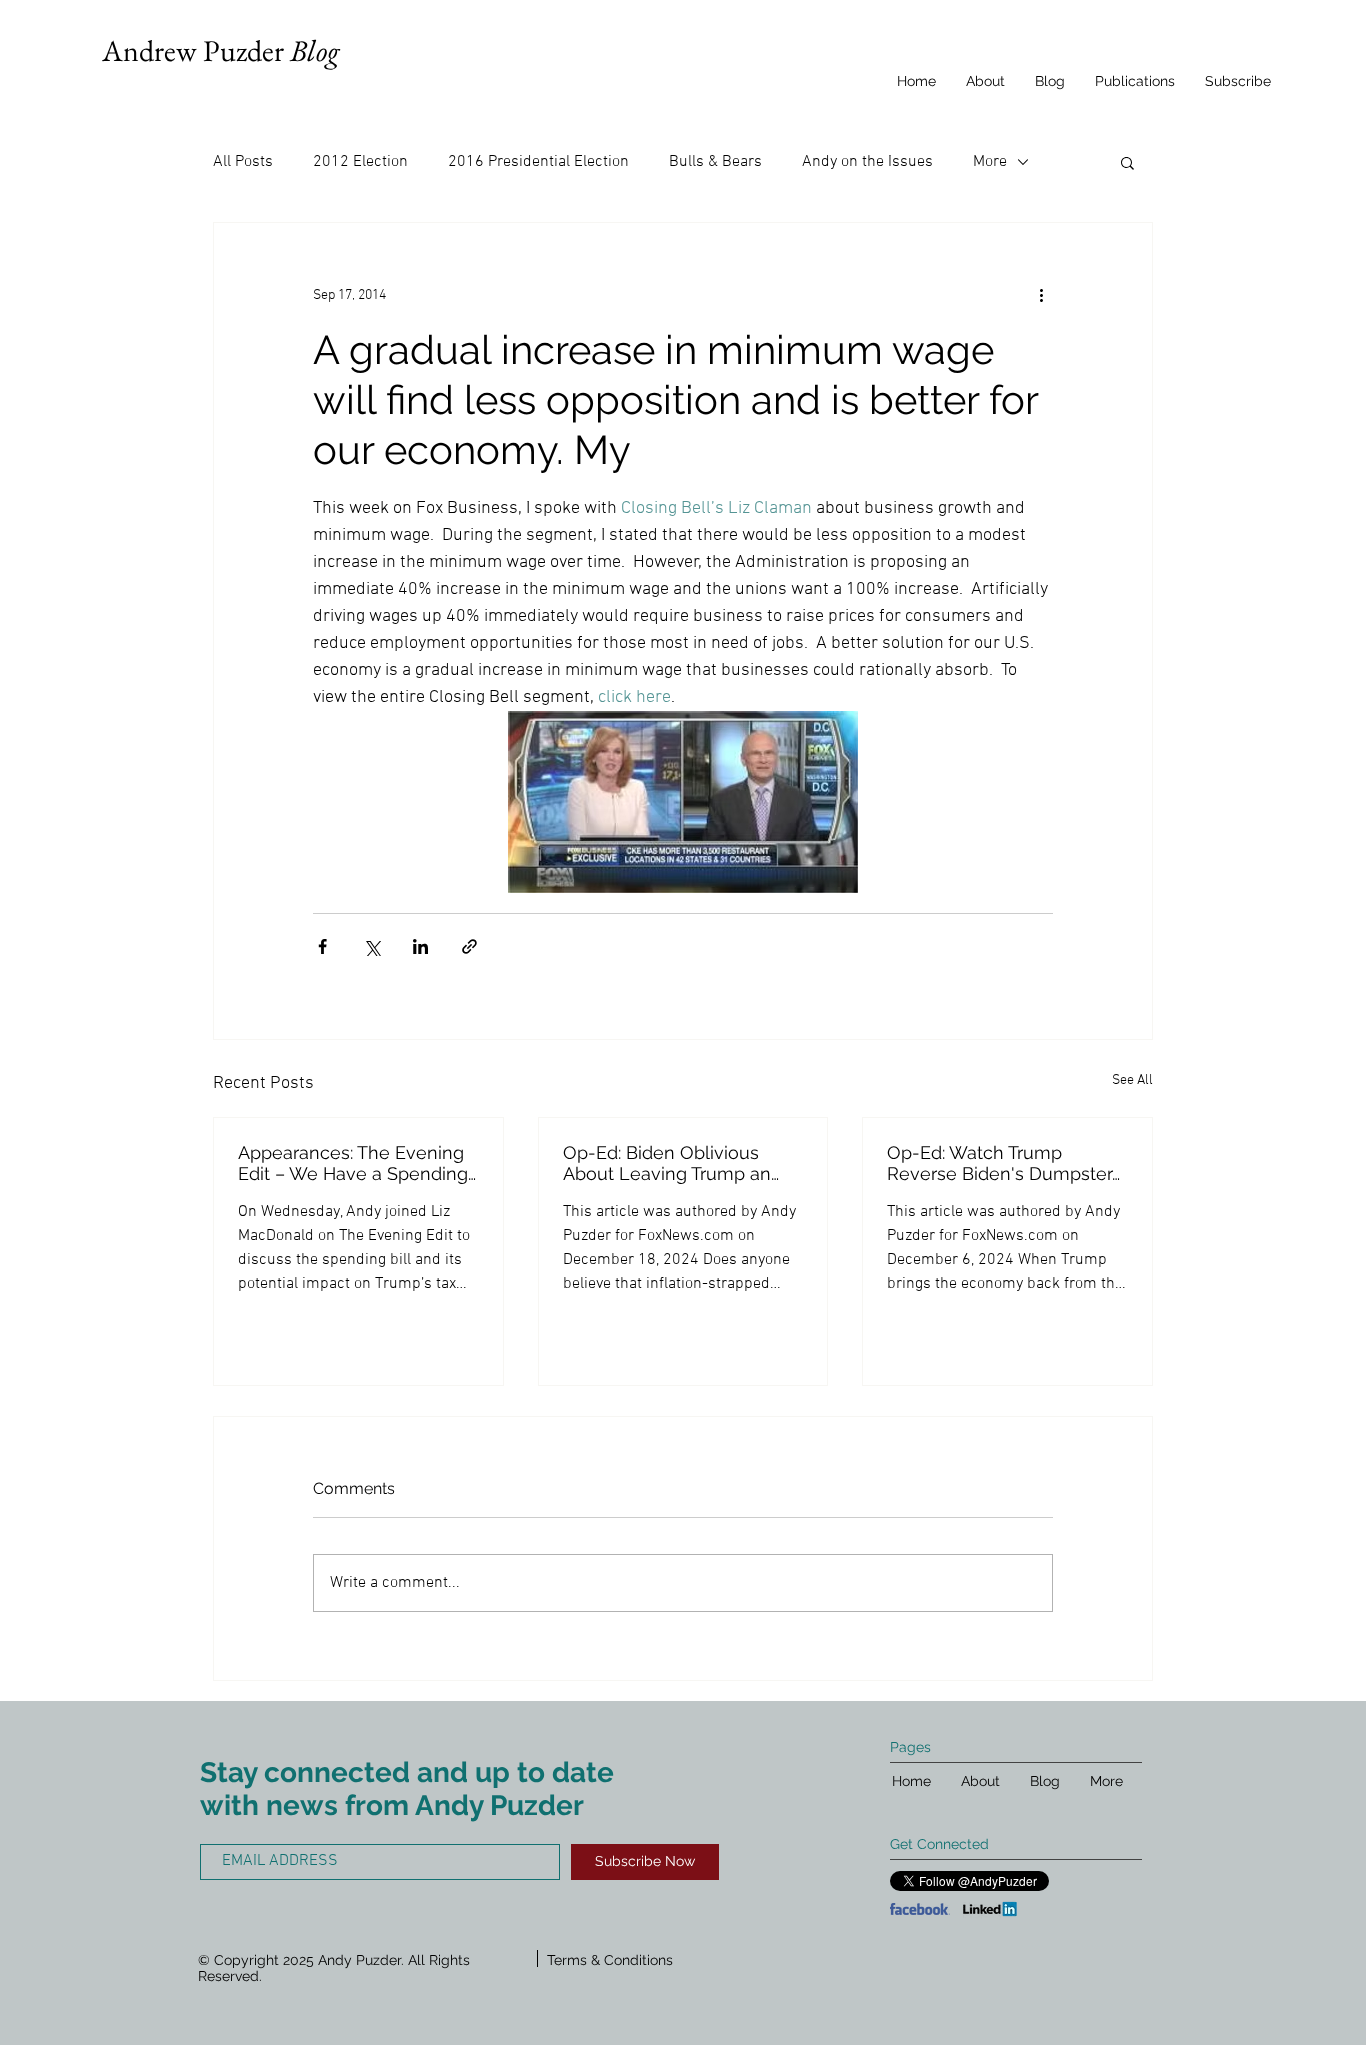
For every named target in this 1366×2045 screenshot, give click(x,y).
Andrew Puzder (220, 50)
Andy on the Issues (867, 162)
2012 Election (360, 162)
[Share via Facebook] (322, 946)
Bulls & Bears (715, 162)
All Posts (243, 162)
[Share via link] (469, 946)
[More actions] (1041, 295)
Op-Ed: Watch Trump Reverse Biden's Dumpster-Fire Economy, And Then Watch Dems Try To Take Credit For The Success (1003, 1163)
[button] (1127, 162)
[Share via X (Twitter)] (371, 946)
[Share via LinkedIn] (420, 946)
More (990, 162)
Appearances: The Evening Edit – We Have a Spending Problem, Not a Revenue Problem (353, 1163)
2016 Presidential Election (538, 162)
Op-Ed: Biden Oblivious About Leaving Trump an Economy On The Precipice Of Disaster (678, 1163)
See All (1132, 1080)
